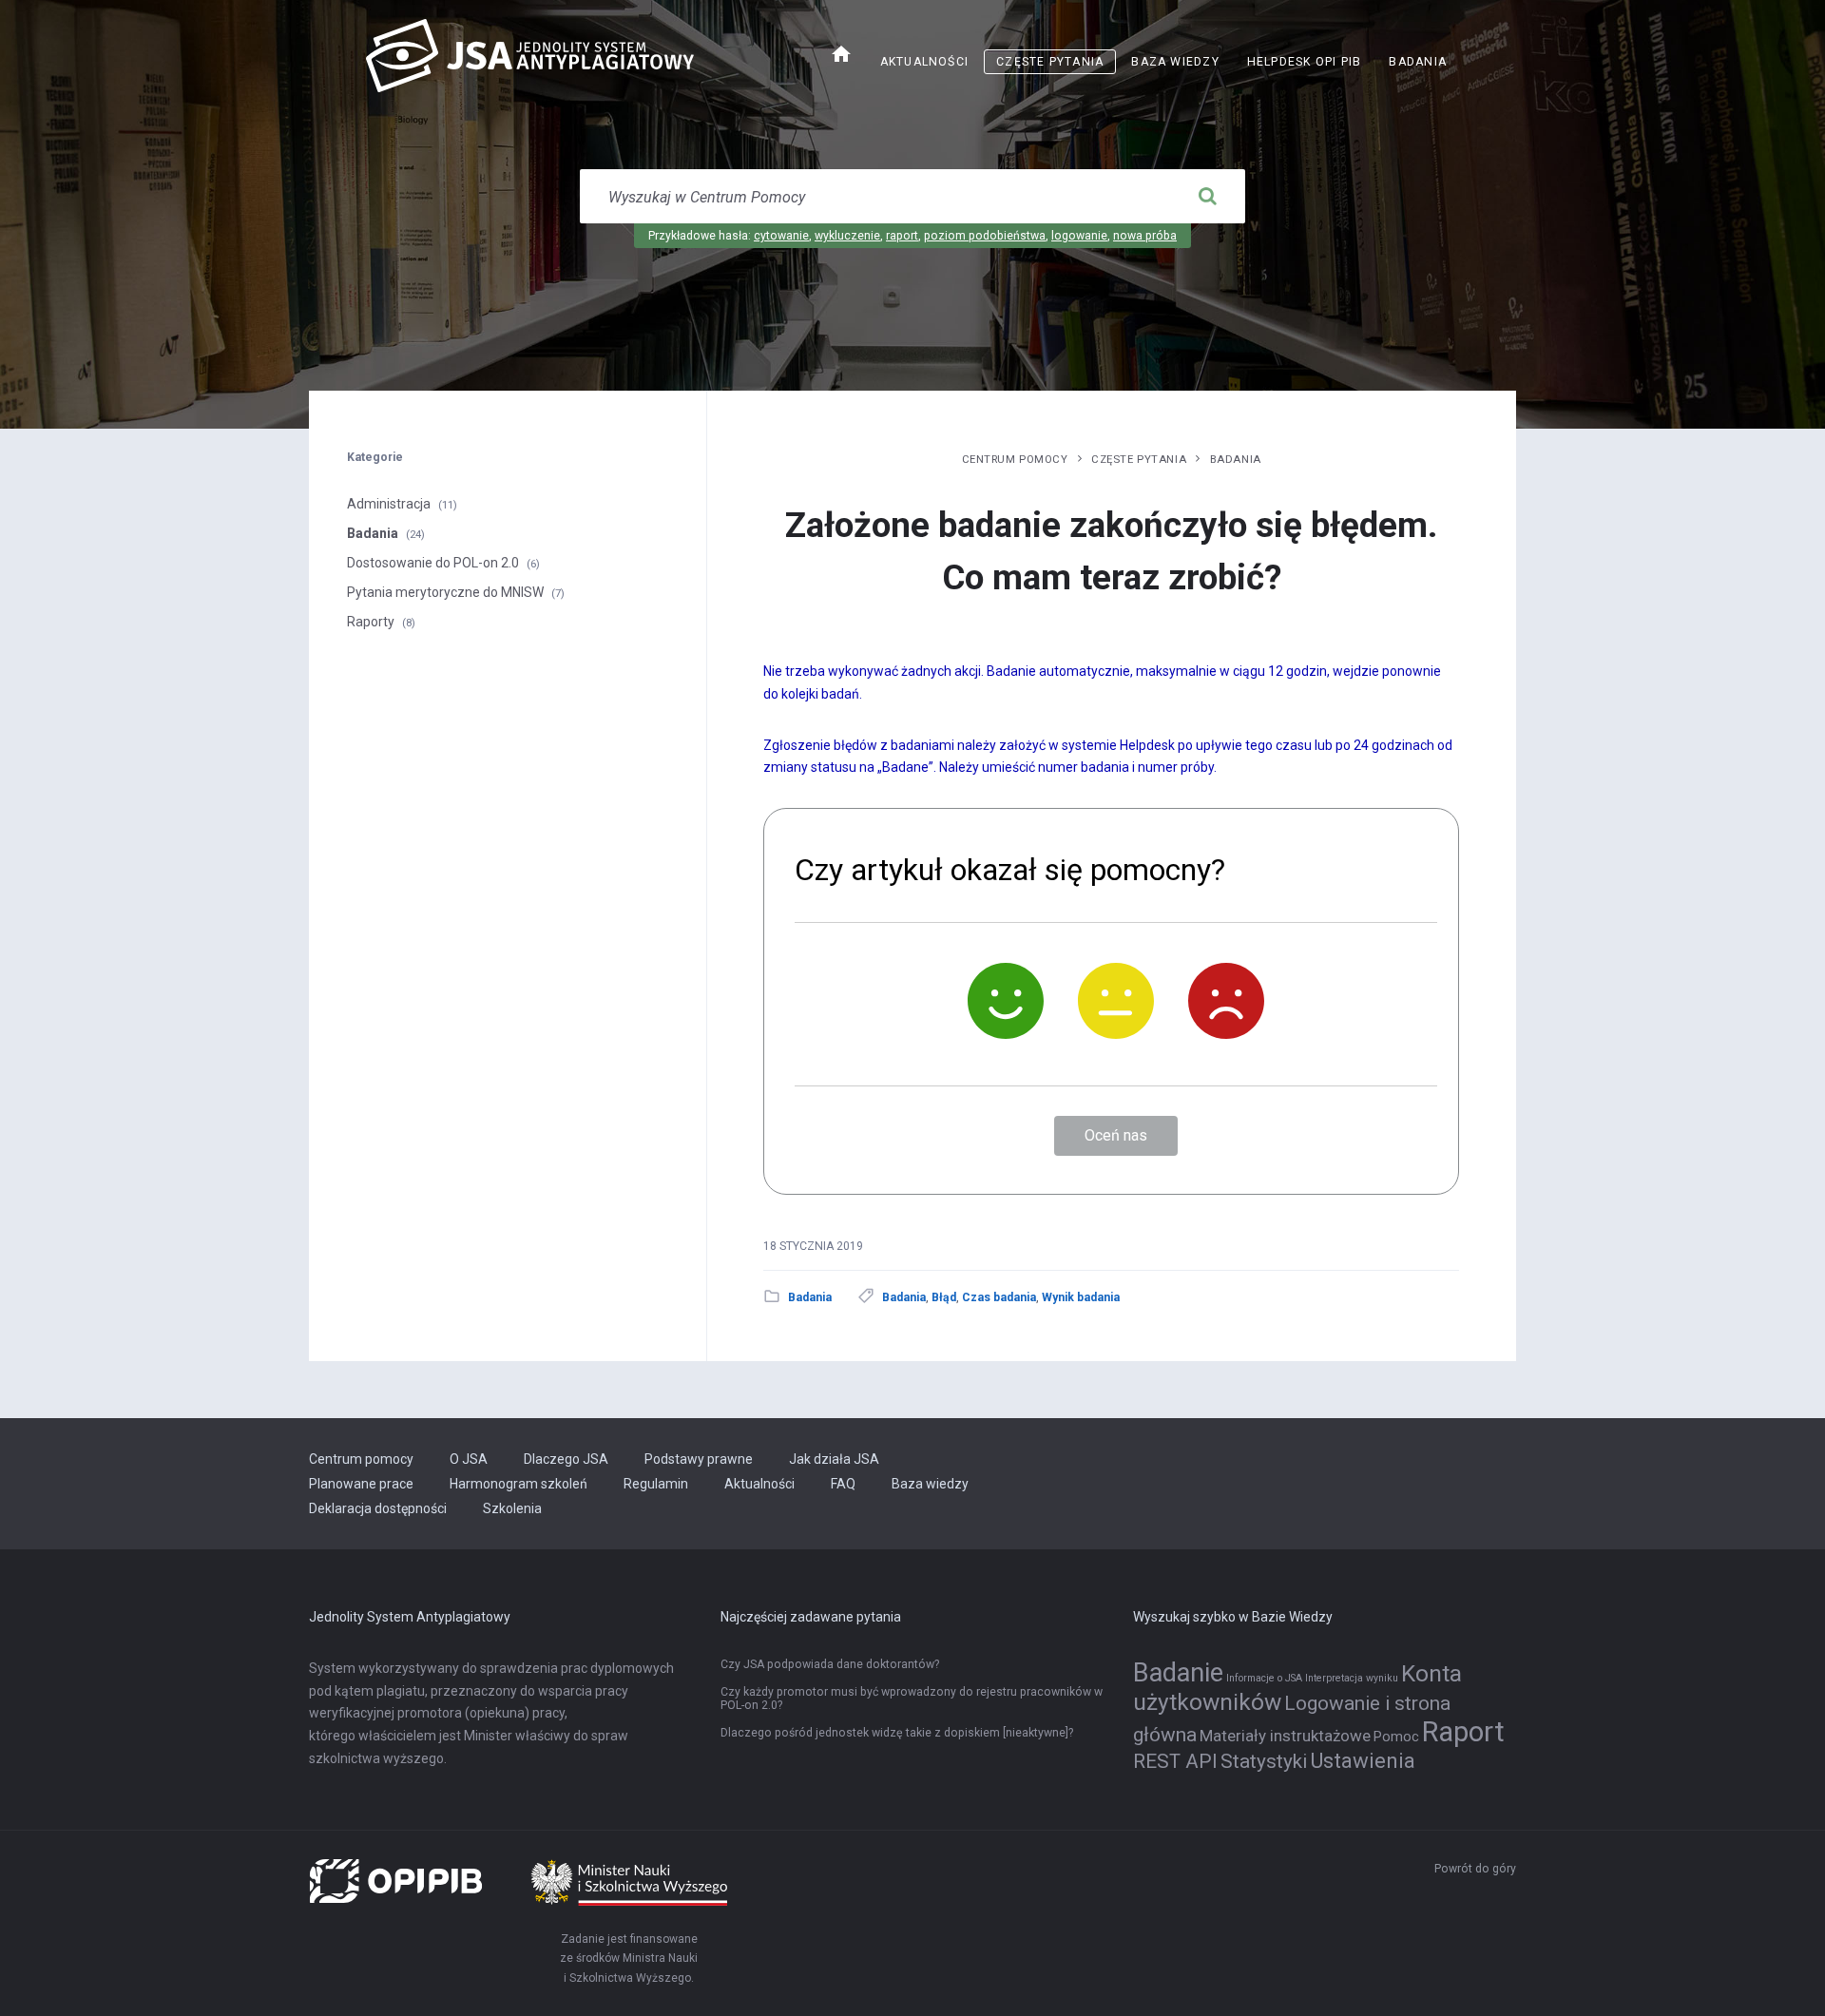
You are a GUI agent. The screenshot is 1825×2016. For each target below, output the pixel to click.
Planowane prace (361, 1484)
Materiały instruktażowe (1285, 1736)
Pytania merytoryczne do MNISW (445, 592)
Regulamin (656, 1484)
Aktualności (924, 62)
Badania (1418, 62)
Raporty (371, 622)
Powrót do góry (1475, 1869)
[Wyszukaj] (1207, 197)
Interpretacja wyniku (1352, 1678)
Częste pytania (1050, 62)
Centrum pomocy (1015, 459)
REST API (1175, 1761)
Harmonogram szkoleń (519, 1484)
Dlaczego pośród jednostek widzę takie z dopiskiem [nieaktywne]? (897, 1733)
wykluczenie (847, 236)
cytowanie (781, 236)
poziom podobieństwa (985, 236)
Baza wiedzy (1175, 62)
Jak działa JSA (834, 1459)
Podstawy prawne (699, 1459)
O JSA (469, 1459)
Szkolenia (512, 1508)
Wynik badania (1081, 1297)
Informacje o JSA (1264, 1678)
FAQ (843, 1484)
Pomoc (1396, 1737)
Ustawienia (1363, 1760)
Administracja (389, 504)
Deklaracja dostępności (378, 1508)
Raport (1463, 1732)
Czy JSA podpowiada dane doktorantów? (830, 1664)
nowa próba (1145, 236)
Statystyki (1264, 1761)
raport (902, 236)
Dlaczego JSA (566, 1459)
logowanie (1079, 236)
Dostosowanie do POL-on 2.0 (433, 563)
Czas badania (999, 1297)
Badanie (1178, 1673)
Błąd (944, 1297)
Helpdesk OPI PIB (1311, 64)
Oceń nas (1116, 1135)
